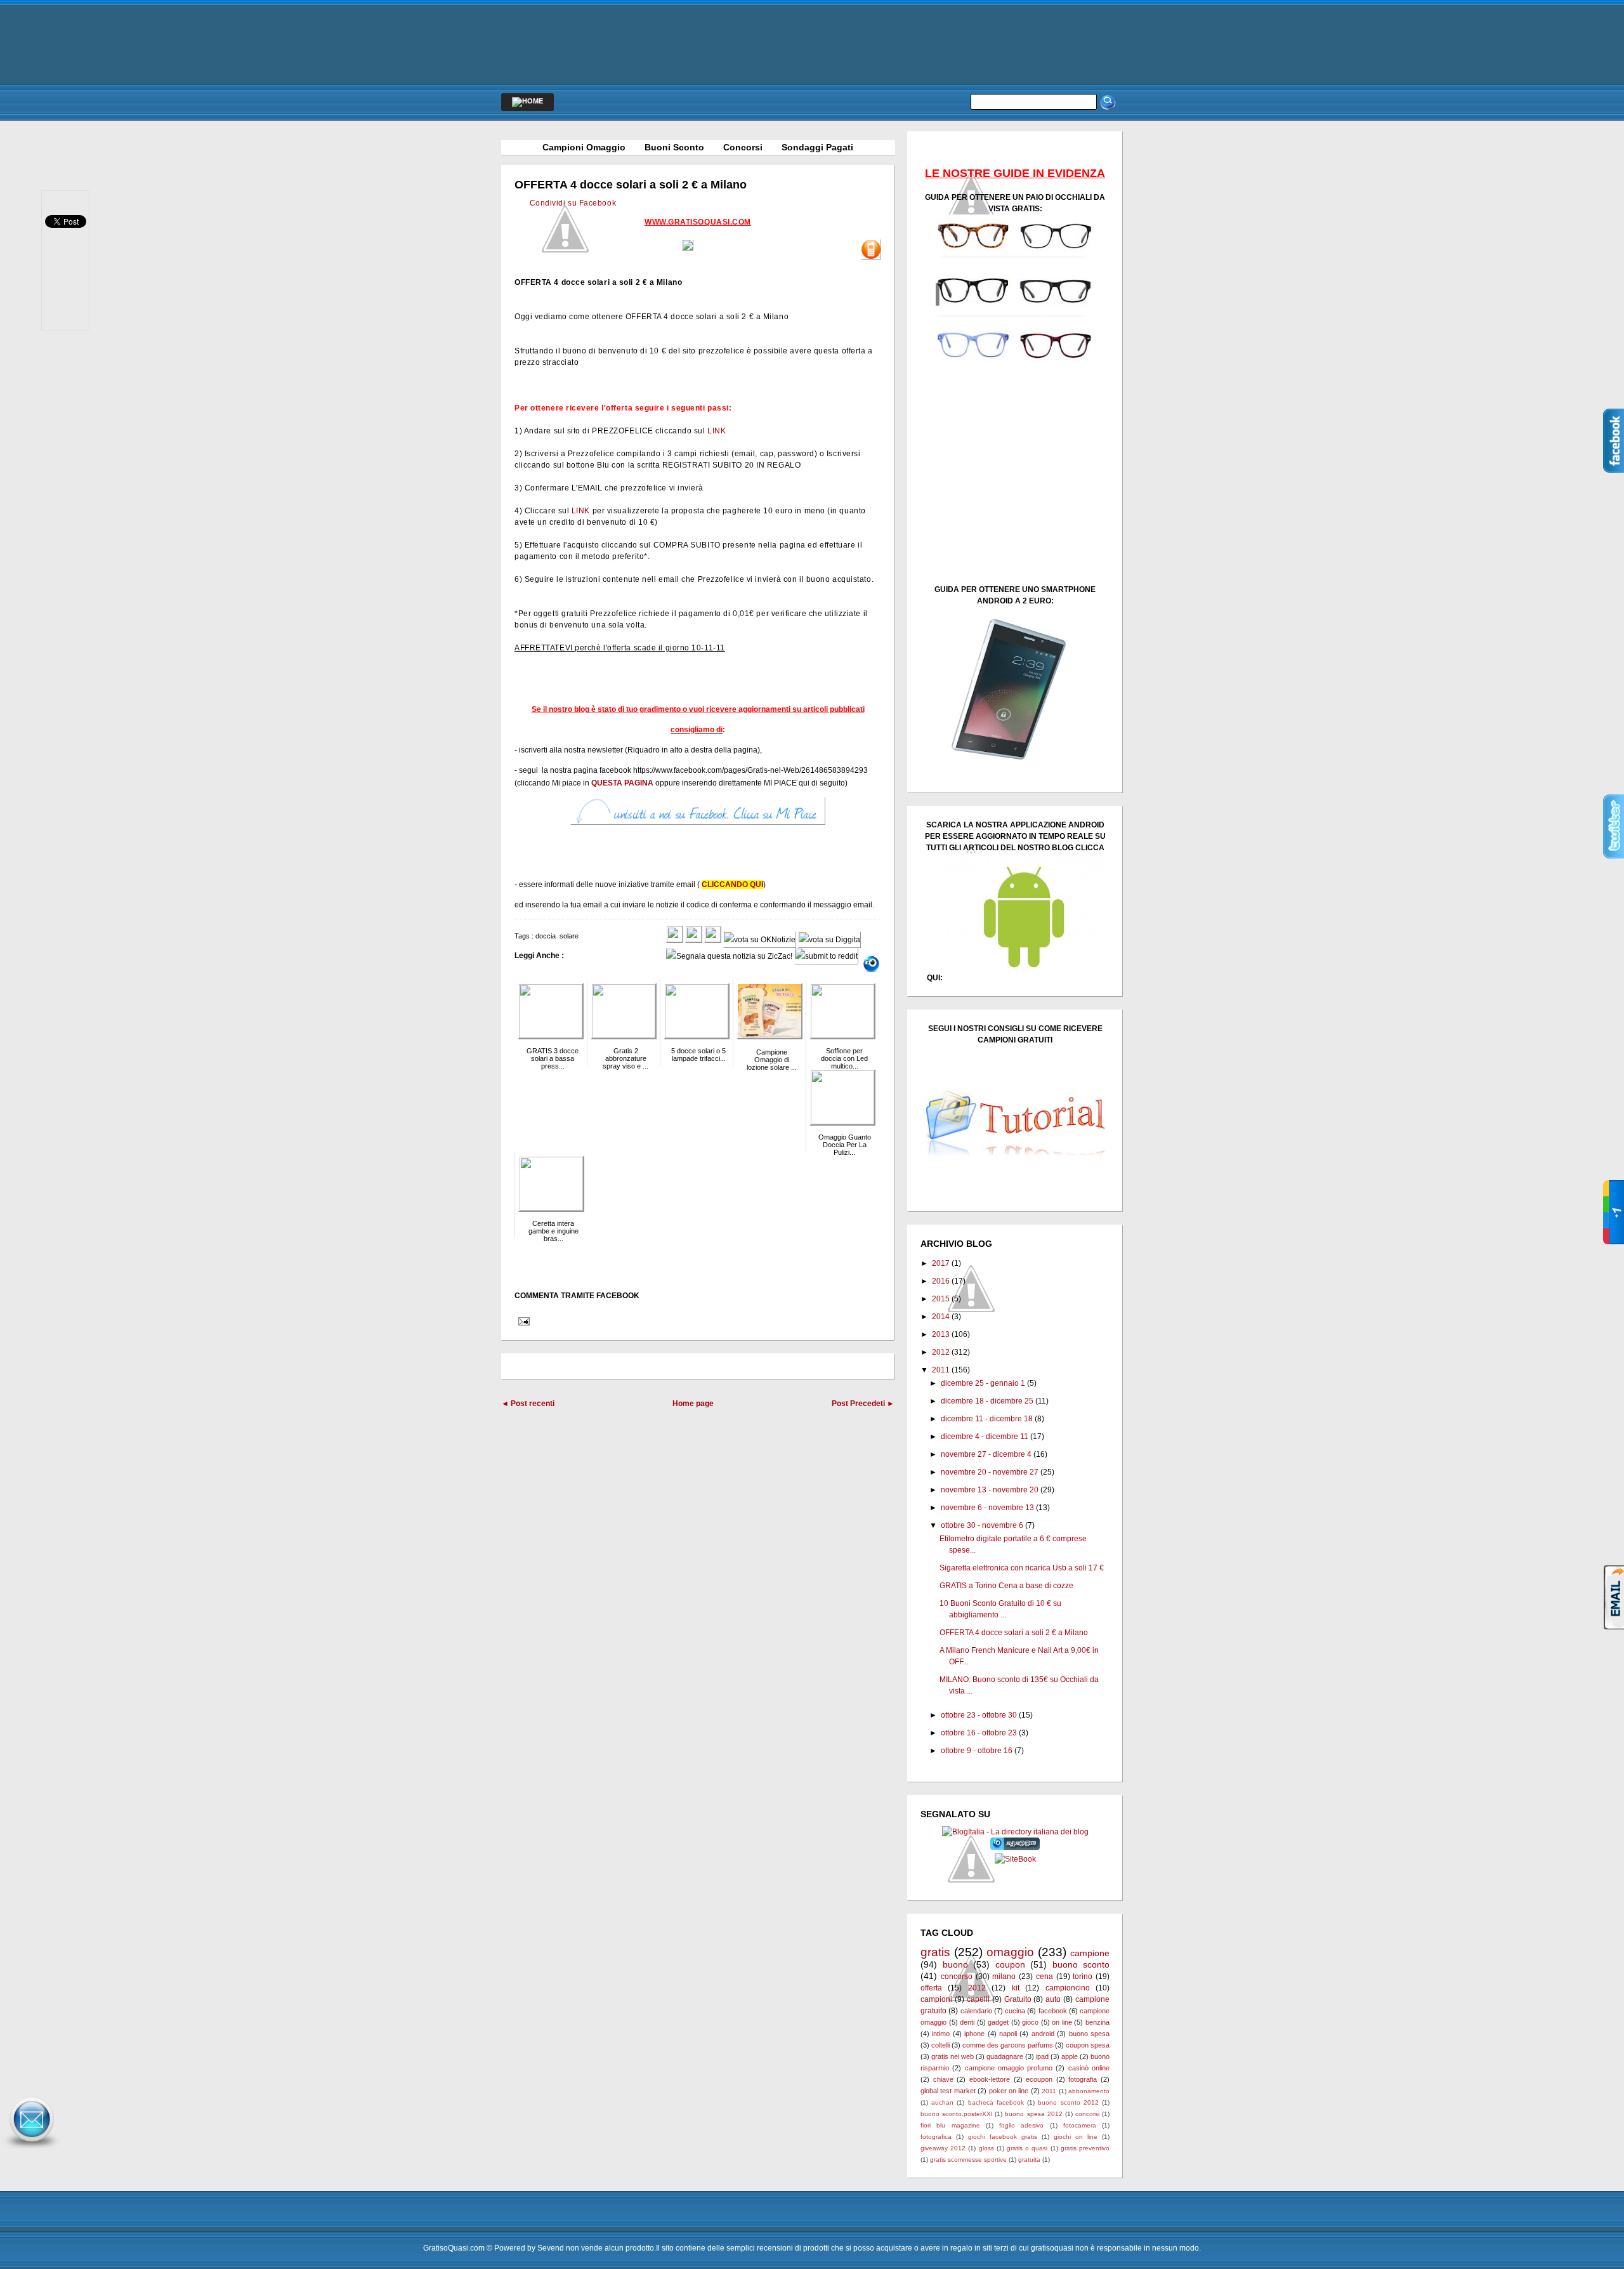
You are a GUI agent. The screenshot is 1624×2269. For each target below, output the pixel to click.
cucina (1015, 2011)
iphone (974, 2034)
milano (1004, 1976)
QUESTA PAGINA (622, 783)
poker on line (1009, 2091)
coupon (1010, 1964)
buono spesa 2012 (1033, 2114)
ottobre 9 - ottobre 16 (977, 1751)
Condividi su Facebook (573, 203)
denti (967, 2022)
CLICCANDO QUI (732, 885)
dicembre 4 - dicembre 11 (985, 1437)
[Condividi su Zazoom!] (871, 964)
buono (955, 1964)
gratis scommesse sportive (968, 2160)
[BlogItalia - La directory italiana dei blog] (1015, 1832)
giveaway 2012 (943, 2148)
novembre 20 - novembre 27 (990, 1472)
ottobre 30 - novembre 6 (982, 1525)
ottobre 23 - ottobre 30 (979, 1715)
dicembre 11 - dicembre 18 (987, 1419)
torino (1083, 1976)
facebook (1053, 2011)
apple (1070, 2056)
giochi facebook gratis (1003, 2137)
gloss (986, 2148)
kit (1016, 1988)
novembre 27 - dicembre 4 (986, 1454)
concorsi (1087, 2114)
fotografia (1083, 2079)
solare (569, 936)
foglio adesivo (1021, 2125)
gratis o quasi (1027, 2148)
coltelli (940, 2045)
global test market (948, 2091)
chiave (943, 2079)
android (1043, 2034)
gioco (1030, 2022)
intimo (941, 2034)
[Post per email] (522, 1321)
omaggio (1010, 1952)
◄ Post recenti (528, 1404)
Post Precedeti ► (863, 1404)
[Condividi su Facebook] (675, 940)
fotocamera (1080, 2125)
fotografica (936, 2137)
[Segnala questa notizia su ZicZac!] (729, 956)
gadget (998, 2022)
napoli (1008, 2034)
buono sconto (1081, 1964)
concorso (957, 1976)
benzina (1097, 2022)
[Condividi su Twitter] (694, 940)
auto (1053, 1999)
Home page (693, 1404)
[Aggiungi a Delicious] (713, 940)
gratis (935, 1952)
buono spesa (1089, 2034)
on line (1062, 2022)
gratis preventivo (1085, 2148)
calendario (976, 2011)
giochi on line (1076, 2137)
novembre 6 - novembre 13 (987, 1508)
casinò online (1089, 2068)
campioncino (1068, 1988)
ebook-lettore (990, 2079)
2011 (941, 1370)
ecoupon (1039, 2079)
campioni (936, 1999)
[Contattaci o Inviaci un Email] (32, 2149)
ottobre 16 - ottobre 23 (979, 1733)
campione (1090, 1953)
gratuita (1029, 2160)
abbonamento (1089, 2091)
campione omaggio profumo (1009, 2068)
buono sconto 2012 (1068, 2102)
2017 (941, 1263)
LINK (717, 431)
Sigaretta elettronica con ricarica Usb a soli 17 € (1022, 1568)
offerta (931, 1988)
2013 (941, 1334)
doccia (546, 936)
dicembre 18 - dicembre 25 (987, 1401)
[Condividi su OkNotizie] (760, 940)
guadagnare (1005, 2056)
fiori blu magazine (950, 2125)
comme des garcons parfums (1008, 2045)
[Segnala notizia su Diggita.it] (829, 940)
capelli (978, 1999)
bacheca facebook (996, 2102)
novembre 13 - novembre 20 (990, 1490)
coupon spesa (1088, 2045)
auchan (942, 2102)
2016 (941, 1281)
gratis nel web (953, 2056)
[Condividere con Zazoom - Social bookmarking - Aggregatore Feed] (1015, 1848)
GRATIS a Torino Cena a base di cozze (1006, 1586)
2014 (941, 1317)
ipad (1042, 2056)
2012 (941, 1352)
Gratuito (1018, 1999)
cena (1044, 1976)
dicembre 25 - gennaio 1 (983, 1383)
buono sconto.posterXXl (956, 2114)
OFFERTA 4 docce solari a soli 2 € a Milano (631, 185)
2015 (941, 1299)
